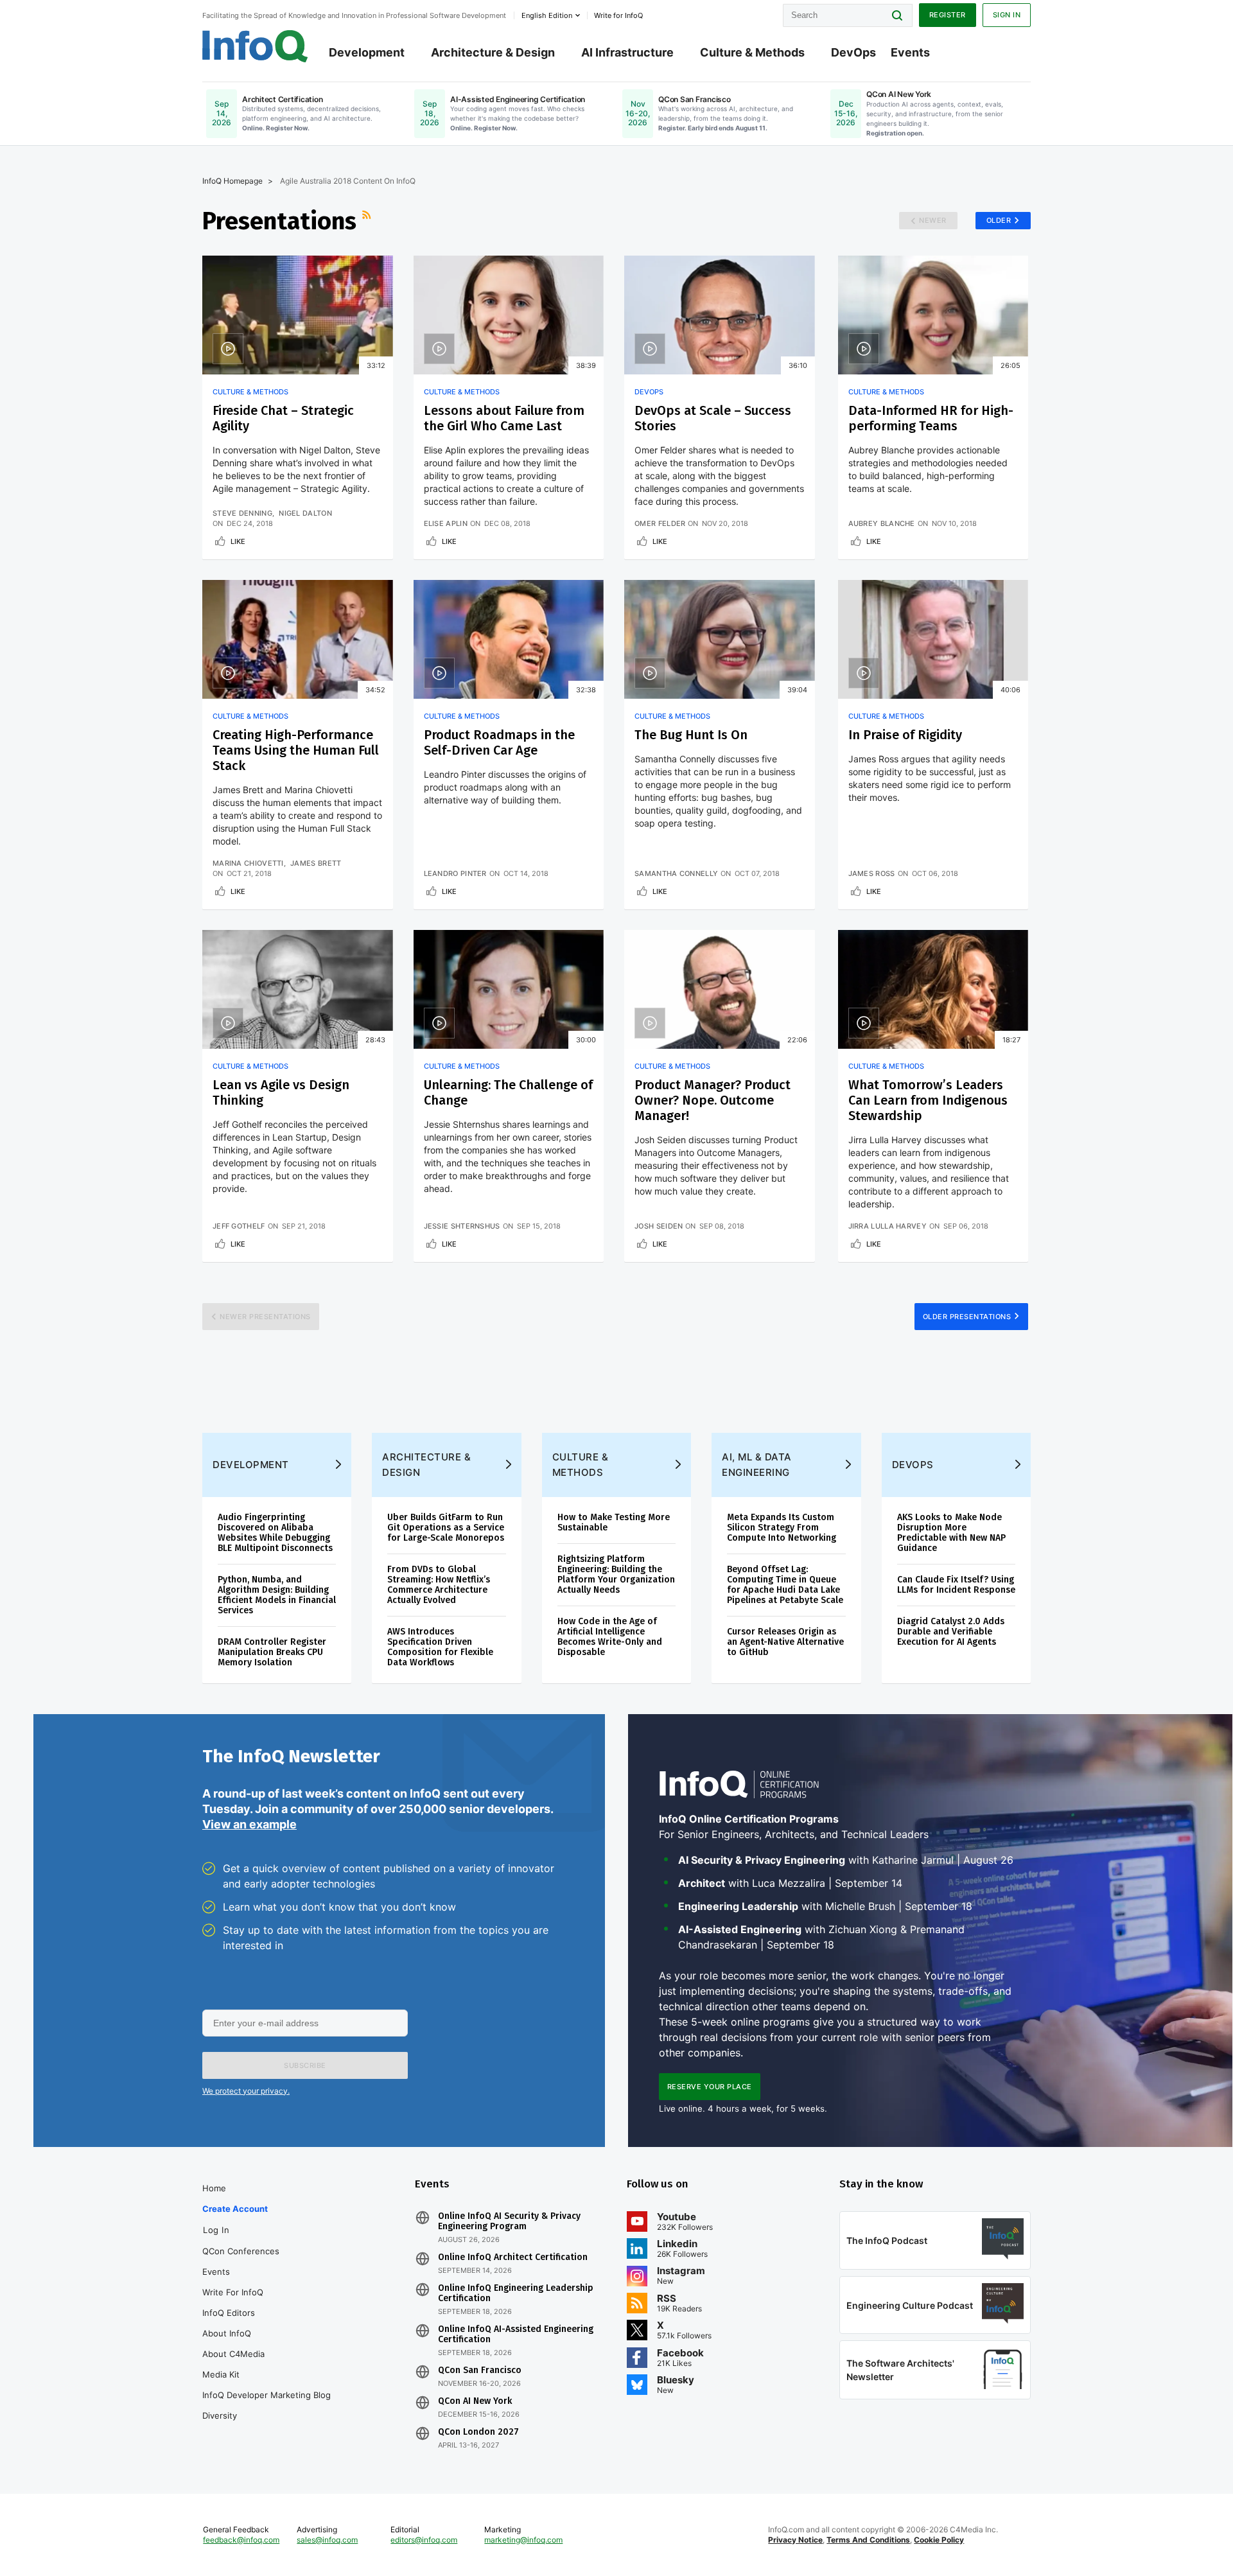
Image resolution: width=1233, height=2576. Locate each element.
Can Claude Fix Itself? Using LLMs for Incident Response (956, 1585)
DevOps (853, 52)
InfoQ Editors (229, 2313)
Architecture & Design (493, 52)
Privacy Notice (795, 2540)
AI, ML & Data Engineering (757, 1465)
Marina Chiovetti (248, 863)
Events (910, 52)
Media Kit (221, 2374)
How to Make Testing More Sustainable (614, 1522)
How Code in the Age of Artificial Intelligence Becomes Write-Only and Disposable (610, 1637)
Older (999, 220)
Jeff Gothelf (239, 1226)
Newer (933, 220)
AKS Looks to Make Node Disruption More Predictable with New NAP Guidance (951, 1533)
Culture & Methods (752, 52)
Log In (216, 2230)
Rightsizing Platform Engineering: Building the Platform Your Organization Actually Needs (616, 1574)
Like (238, 541)
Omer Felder (660, 523)
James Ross (872, 873)
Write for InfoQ (233, 2292)
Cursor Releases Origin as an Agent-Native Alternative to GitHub (785, 1642)
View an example (249, 1824)
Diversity (220, 2415)
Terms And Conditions (868, 2540)
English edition (547, 15)
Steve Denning (242, 513)
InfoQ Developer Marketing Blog (267, 2395)
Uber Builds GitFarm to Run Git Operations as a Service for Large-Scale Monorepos (446, 1528)
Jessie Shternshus (462, 1226)
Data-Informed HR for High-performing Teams (931, 418)
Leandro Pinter (455, 873)
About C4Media (233, 2354)
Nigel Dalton (305, 513)
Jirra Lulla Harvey (888, 1226)
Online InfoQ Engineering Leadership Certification (516, 2293)
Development (367, 52)
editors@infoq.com (424, 2540)
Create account (235, 2209)
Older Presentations (967, 1317)
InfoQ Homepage (232, 181)
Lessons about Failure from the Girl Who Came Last (504, 418)
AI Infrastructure (627, 52)
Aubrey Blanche (882, 523)
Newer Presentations (265, 1317)
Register (948, 15)
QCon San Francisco (480, 2370)
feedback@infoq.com (241, 2540)
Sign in (1007, 15)
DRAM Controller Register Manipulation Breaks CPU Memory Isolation (272, 1652)
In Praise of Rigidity (905, 735)
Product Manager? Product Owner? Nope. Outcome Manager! (713, 1100)
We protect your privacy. (246, 2091)
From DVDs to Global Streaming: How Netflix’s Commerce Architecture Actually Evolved (439, 1585)
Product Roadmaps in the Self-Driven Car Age (499, 742)
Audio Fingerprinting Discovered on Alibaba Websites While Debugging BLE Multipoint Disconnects (275, 1533)
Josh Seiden (659, 1226)
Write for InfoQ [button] (618, 15)
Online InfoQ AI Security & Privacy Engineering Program (509, 2221)
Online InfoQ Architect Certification (513, 2257)
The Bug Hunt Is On (691, 735)
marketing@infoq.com (523, 2540)
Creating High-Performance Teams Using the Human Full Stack (296, 750)
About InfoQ (227, 2333)
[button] (305, 2065)
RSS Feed (368, 221)
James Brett (316, 863)
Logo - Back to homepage (255, 46)
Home (214, 2188)
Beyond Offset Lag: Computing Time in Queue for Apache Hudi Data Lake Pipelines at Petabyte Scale (785, 1585)
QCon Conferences (241, 2251)
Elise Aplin (446, 523)
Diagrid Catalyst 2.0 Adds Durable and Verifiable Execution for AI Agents (951, 1632)
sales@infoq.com (327, 2540)
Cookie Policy (939, 2540)
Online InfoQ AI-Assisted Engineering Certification (516, 2335)
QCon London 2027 (478, 2432)
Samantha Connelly (676, 873)
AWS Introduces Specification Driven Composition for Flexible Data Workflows (440, 1647)
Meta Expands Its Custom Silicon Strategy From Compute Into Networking (782, 1528)
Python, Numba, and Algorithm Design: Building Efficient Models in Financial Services (277, 1595)
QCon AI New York (475, 2401)
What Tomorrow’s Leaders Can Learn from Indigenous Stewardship (928, 1100)
